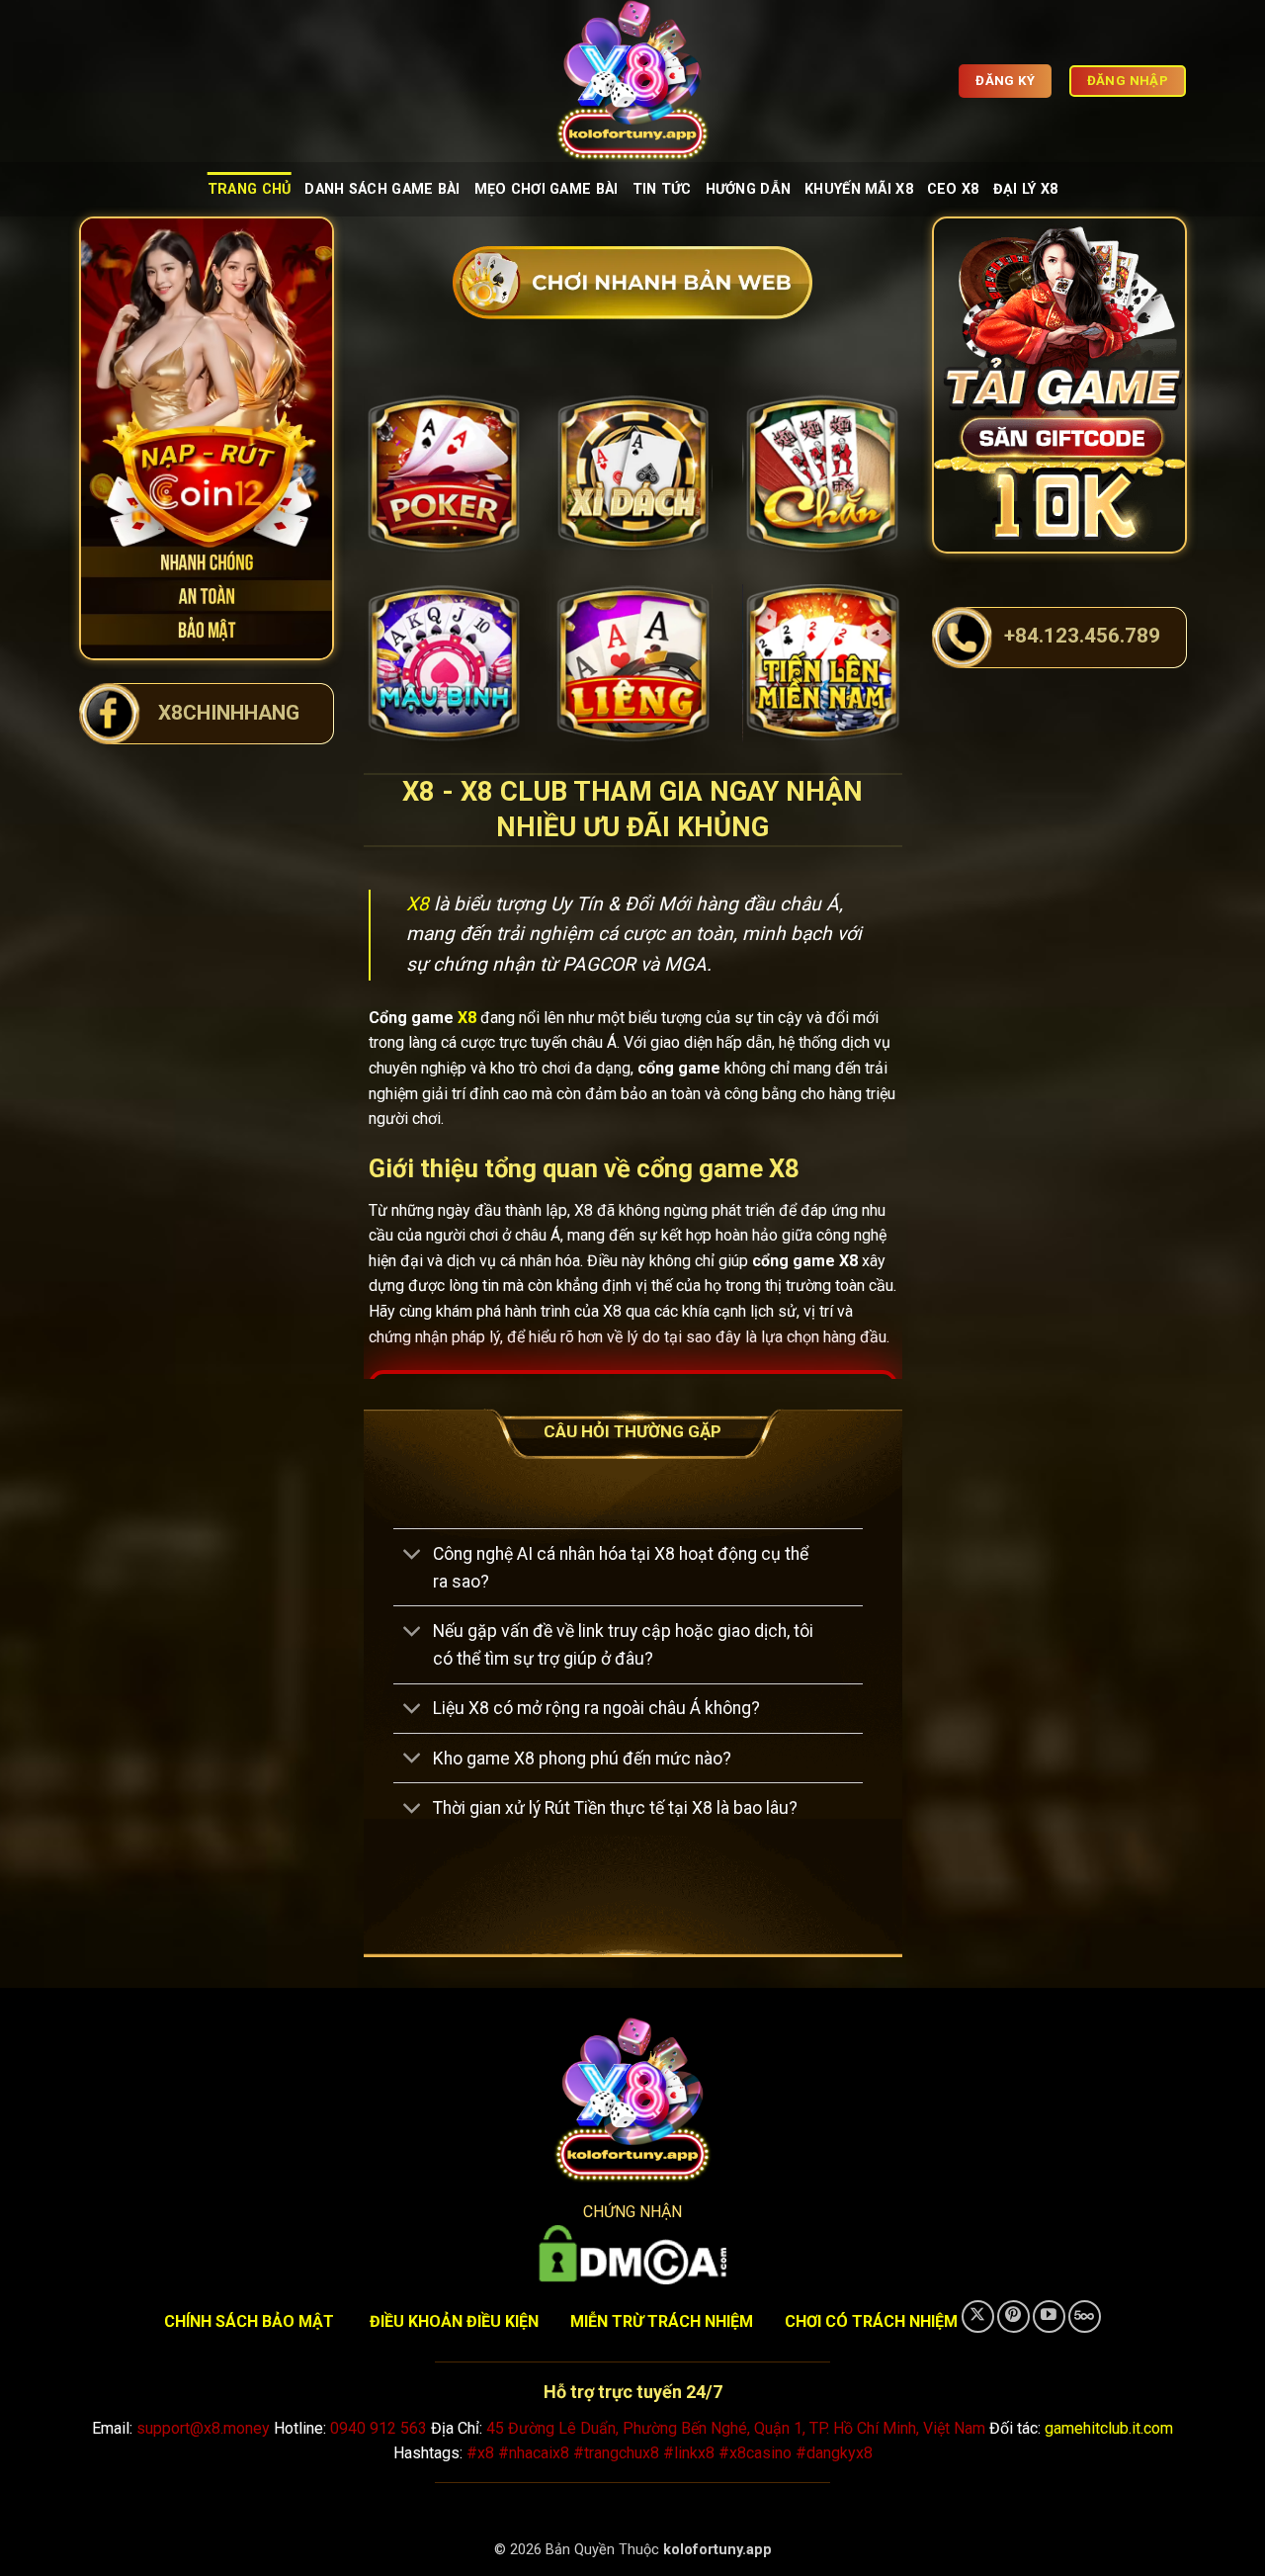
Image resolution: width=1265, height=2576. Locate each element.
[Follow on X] (978, 2317)
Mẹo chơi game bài (547, 189)
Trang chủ (250, 189)
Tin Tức (662, 189)
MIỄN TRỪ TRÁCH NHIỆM (662, 2321)
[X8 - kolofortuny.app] (632, 81)
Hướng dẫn (749, 189)
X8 (418, 904)
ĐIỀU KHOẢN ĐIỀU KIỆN (454, 2321)
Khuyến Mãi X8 (859, 189)
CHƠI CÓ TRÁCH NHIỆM (871, 2321)
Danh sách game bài (382, 189)
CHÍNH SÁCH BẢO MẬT (249, 2321)
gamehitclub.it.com (1109, 2428)
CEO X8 (953, 189)
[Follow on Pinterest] (1013, 2317)
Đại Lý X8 (1026, 189)
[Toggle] (413, 1555)
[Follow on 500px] (1085, 2317)
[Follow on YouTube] (1049, 2317)
